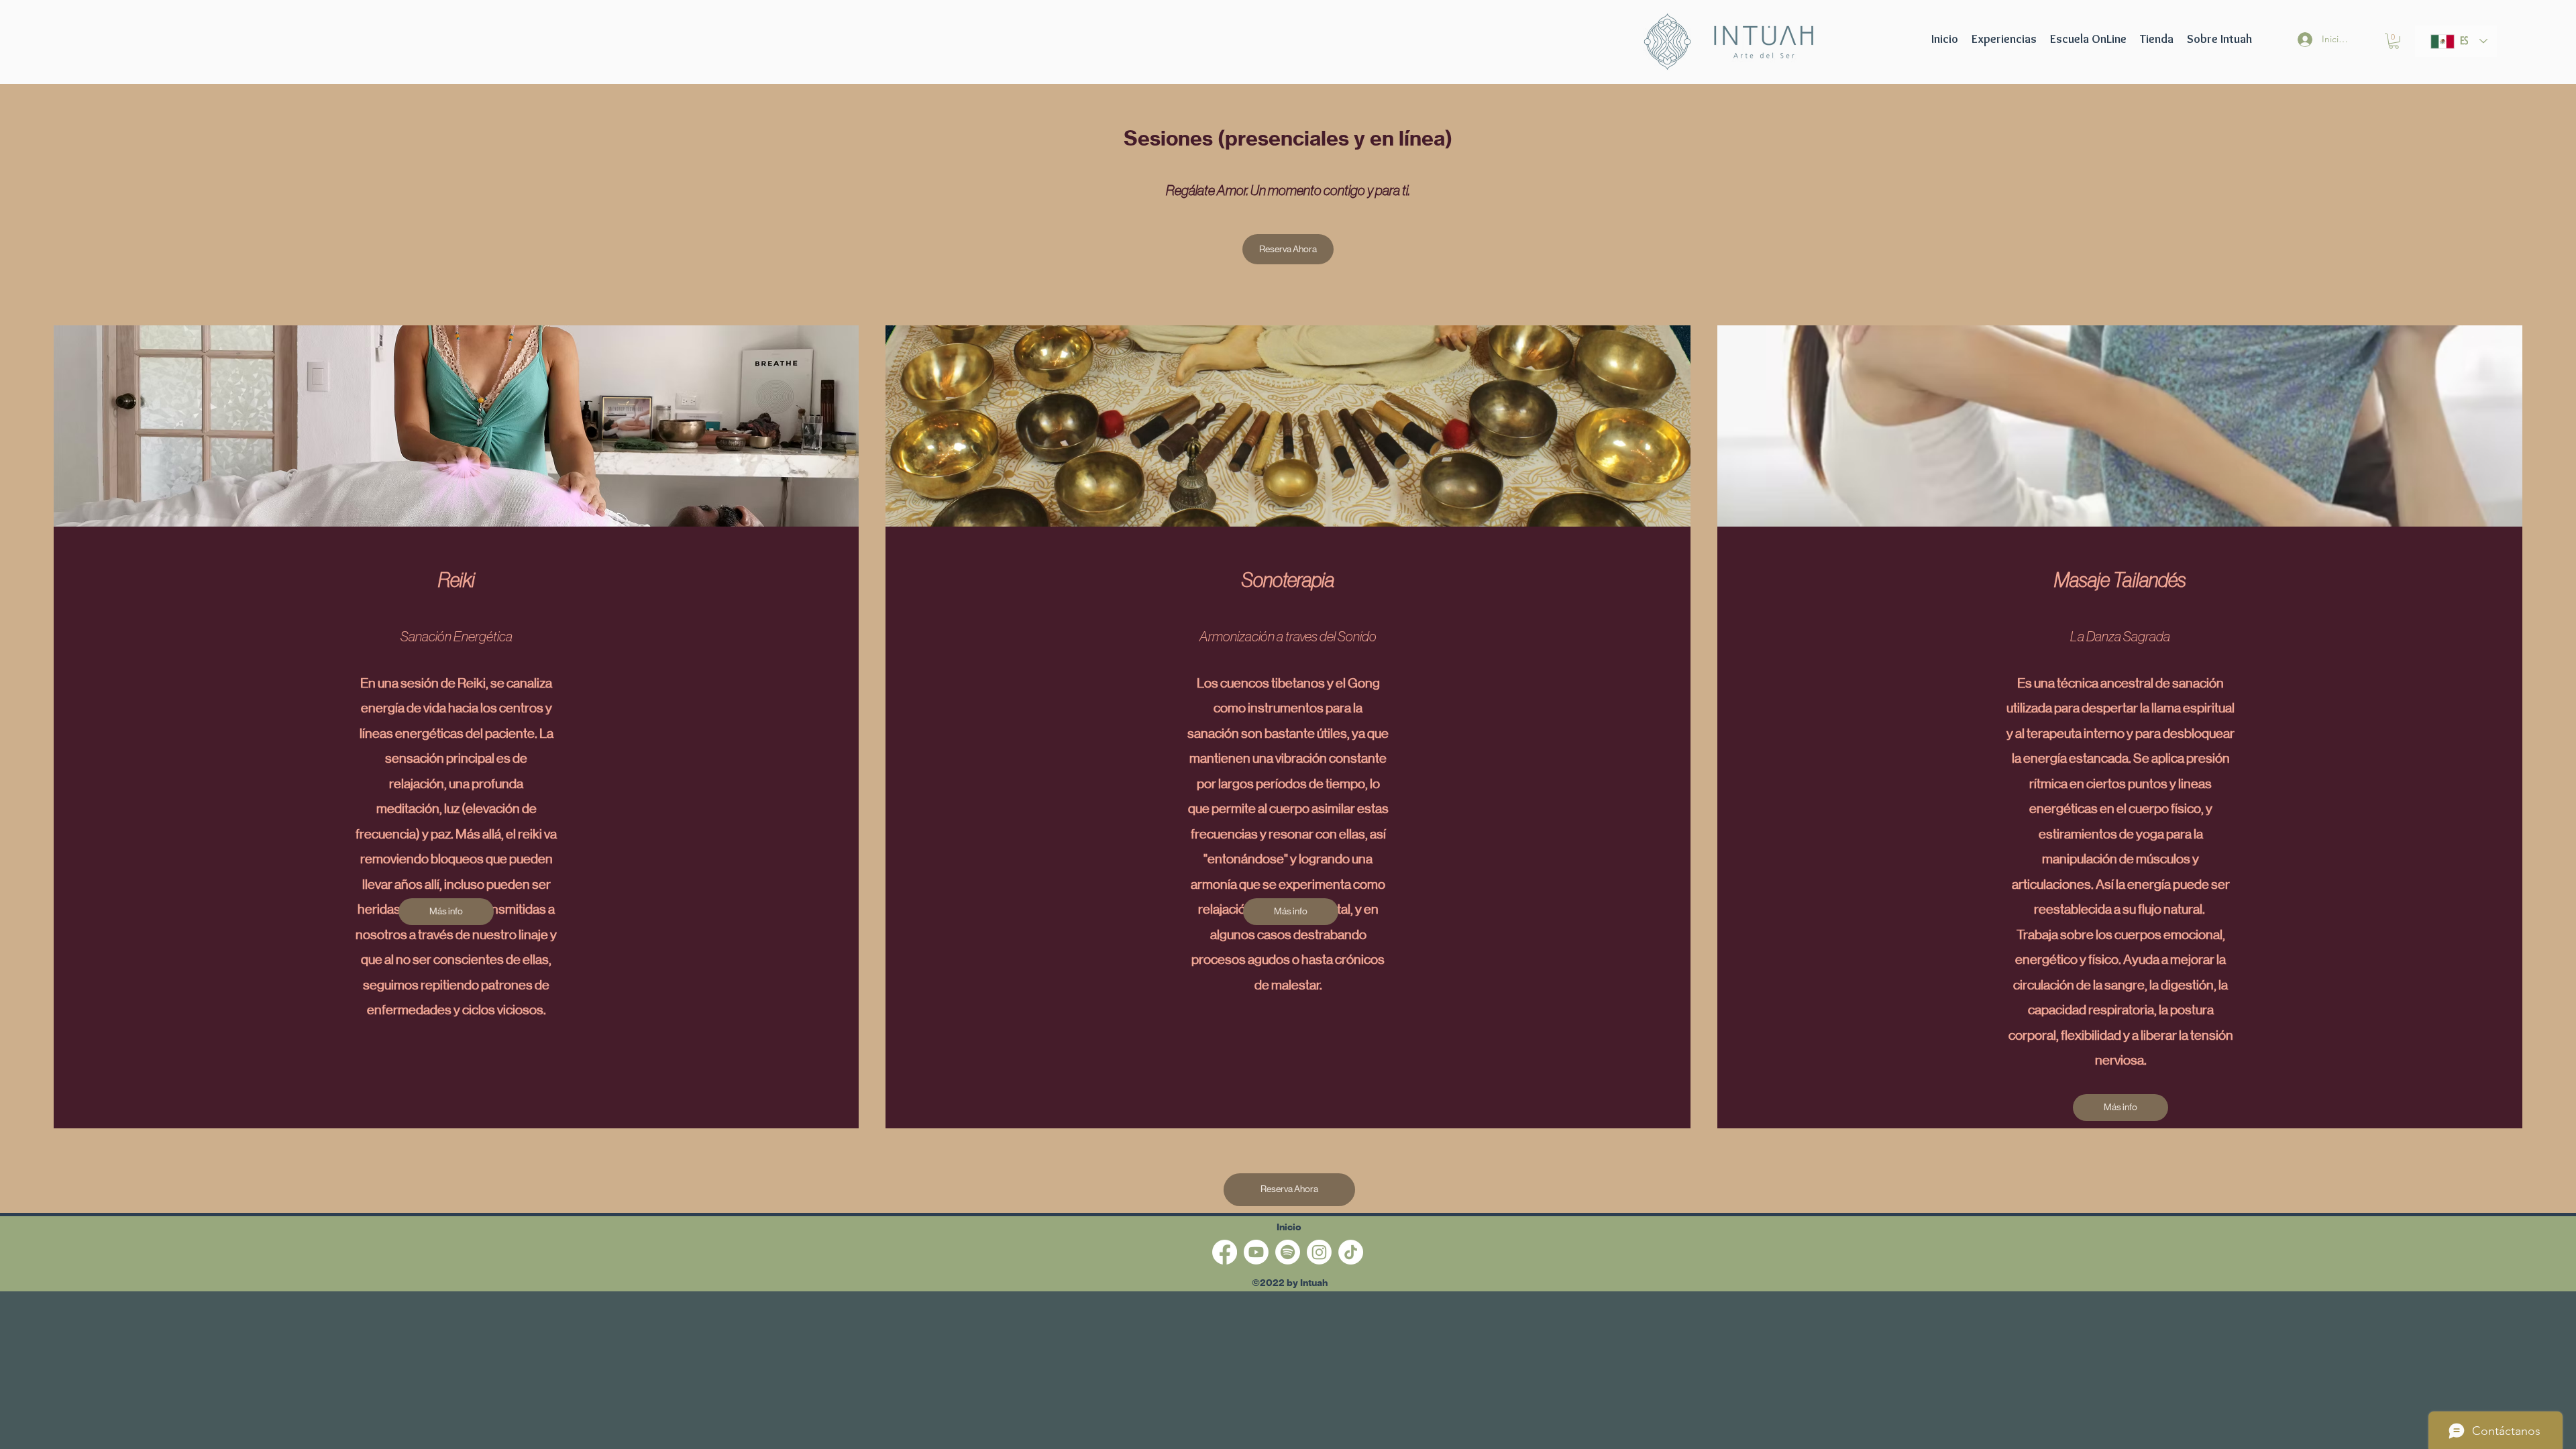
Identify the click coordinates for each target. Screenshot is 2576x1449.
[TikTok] (1351, 1252)
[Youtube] (1256, 1252)
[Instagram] (1319, 1252)
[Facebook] (1225, 1252)
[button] (2088, 39)
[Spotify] (1288, 1252)
